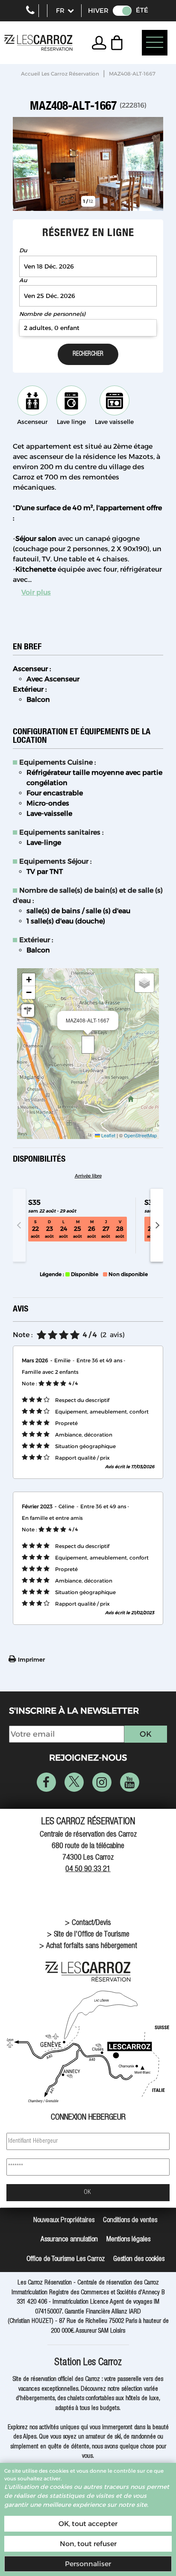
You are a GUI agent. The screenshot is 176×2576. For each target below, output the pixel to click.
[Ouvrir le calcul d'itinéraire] (28, 1011)
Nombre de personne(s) (52, 314)
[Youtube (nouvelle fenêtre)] (130, 1782)
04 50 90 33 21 (88, 1869)
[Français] (65, 11)
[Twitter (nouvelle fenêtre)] (74, 1782)
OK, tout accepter (88, 2524)
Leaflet (108, 1135)
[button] (119, 43)
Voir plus (36, 592)
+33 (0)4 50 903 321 (30, 11)
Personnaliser (88, 2564)
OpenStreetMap (140, 1135)
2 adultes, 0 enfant (52, 328)
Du (23, 250)
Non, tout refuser (88, 2544)
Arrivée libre (88, 1176)
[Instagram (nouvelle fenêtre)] (102, 1782)
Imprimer (31, 1659)
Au (23, 280)
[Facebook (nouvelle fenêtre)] (46, 1782)
